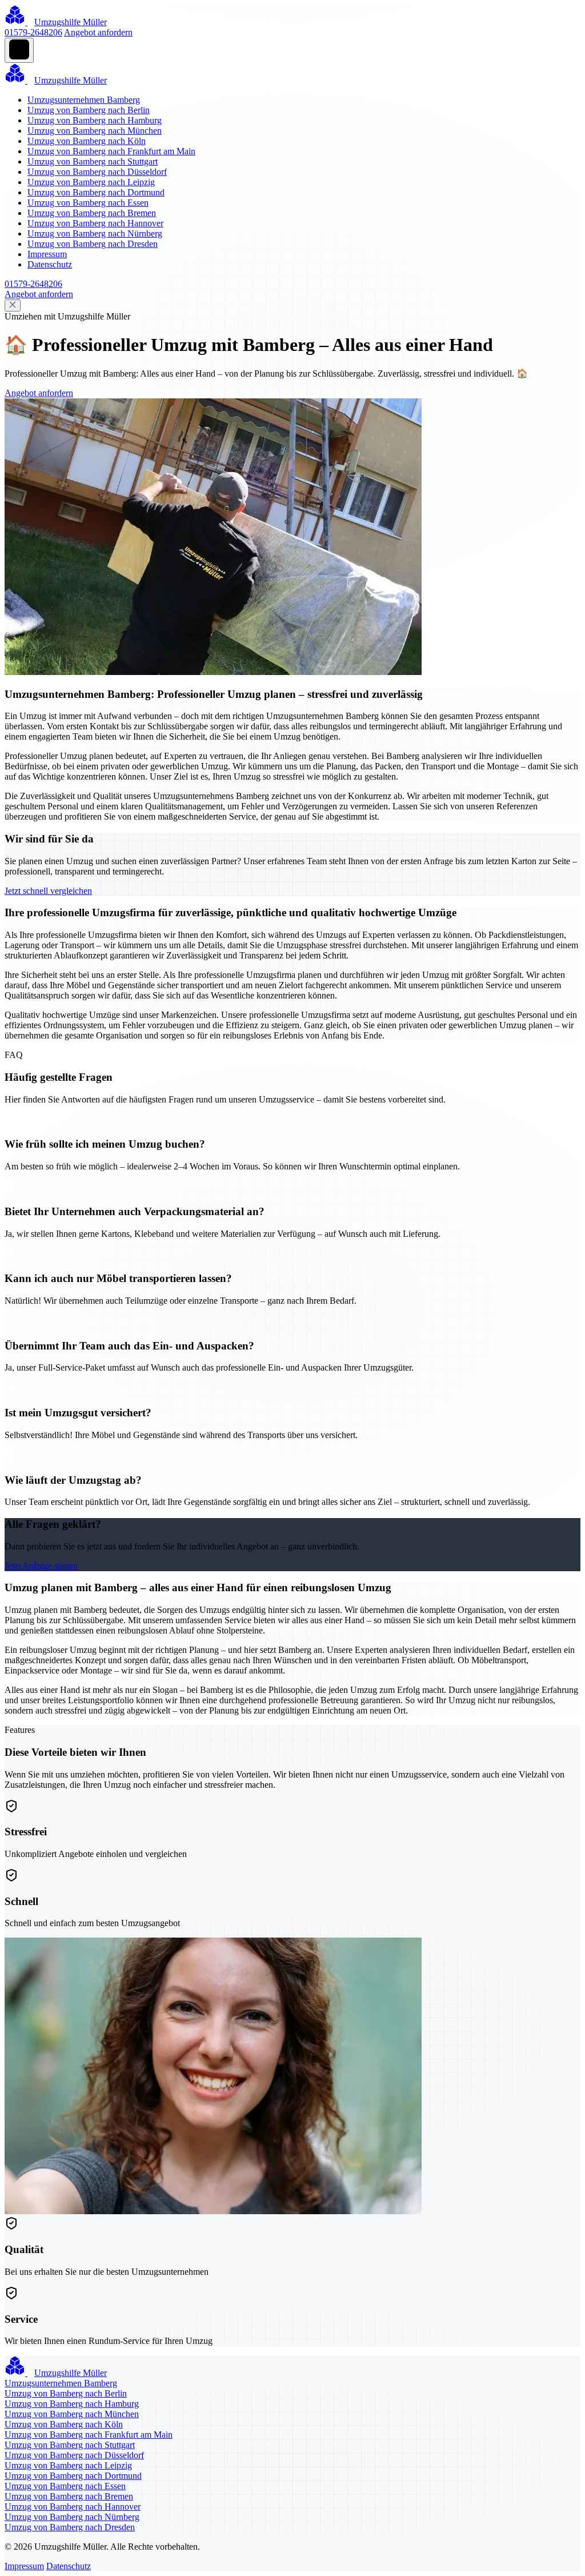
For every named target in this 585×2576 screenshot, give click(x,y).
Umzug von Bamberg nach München (95, 131)
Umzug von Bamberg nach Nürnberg (95, 233)
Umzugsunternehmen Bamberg (84, 100)
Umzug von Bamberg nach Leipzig (91, 182)
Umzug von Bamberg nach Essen (88, 203)
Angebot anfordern (98, 32)
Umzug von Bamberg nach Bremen (92, 213)
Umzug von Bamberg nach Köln (87, 141)
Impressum (47, 254)
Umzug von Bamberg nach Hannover (95, 223)
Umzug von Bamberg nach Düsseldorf (97, 172)
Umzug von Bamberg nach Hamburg (95, 120)
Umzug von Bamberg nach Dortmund (96, 192)
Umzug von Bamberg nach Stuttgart (93, 161)
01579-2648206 (33, 32)
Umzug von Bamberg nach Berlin (89, 110)
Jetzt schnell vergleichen (48, 891)
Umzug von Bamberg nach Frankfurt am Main (111, 151)
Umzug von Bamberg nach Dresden (93, 244)
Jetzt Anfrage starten (41, 1566)
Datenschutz (50, 264)
